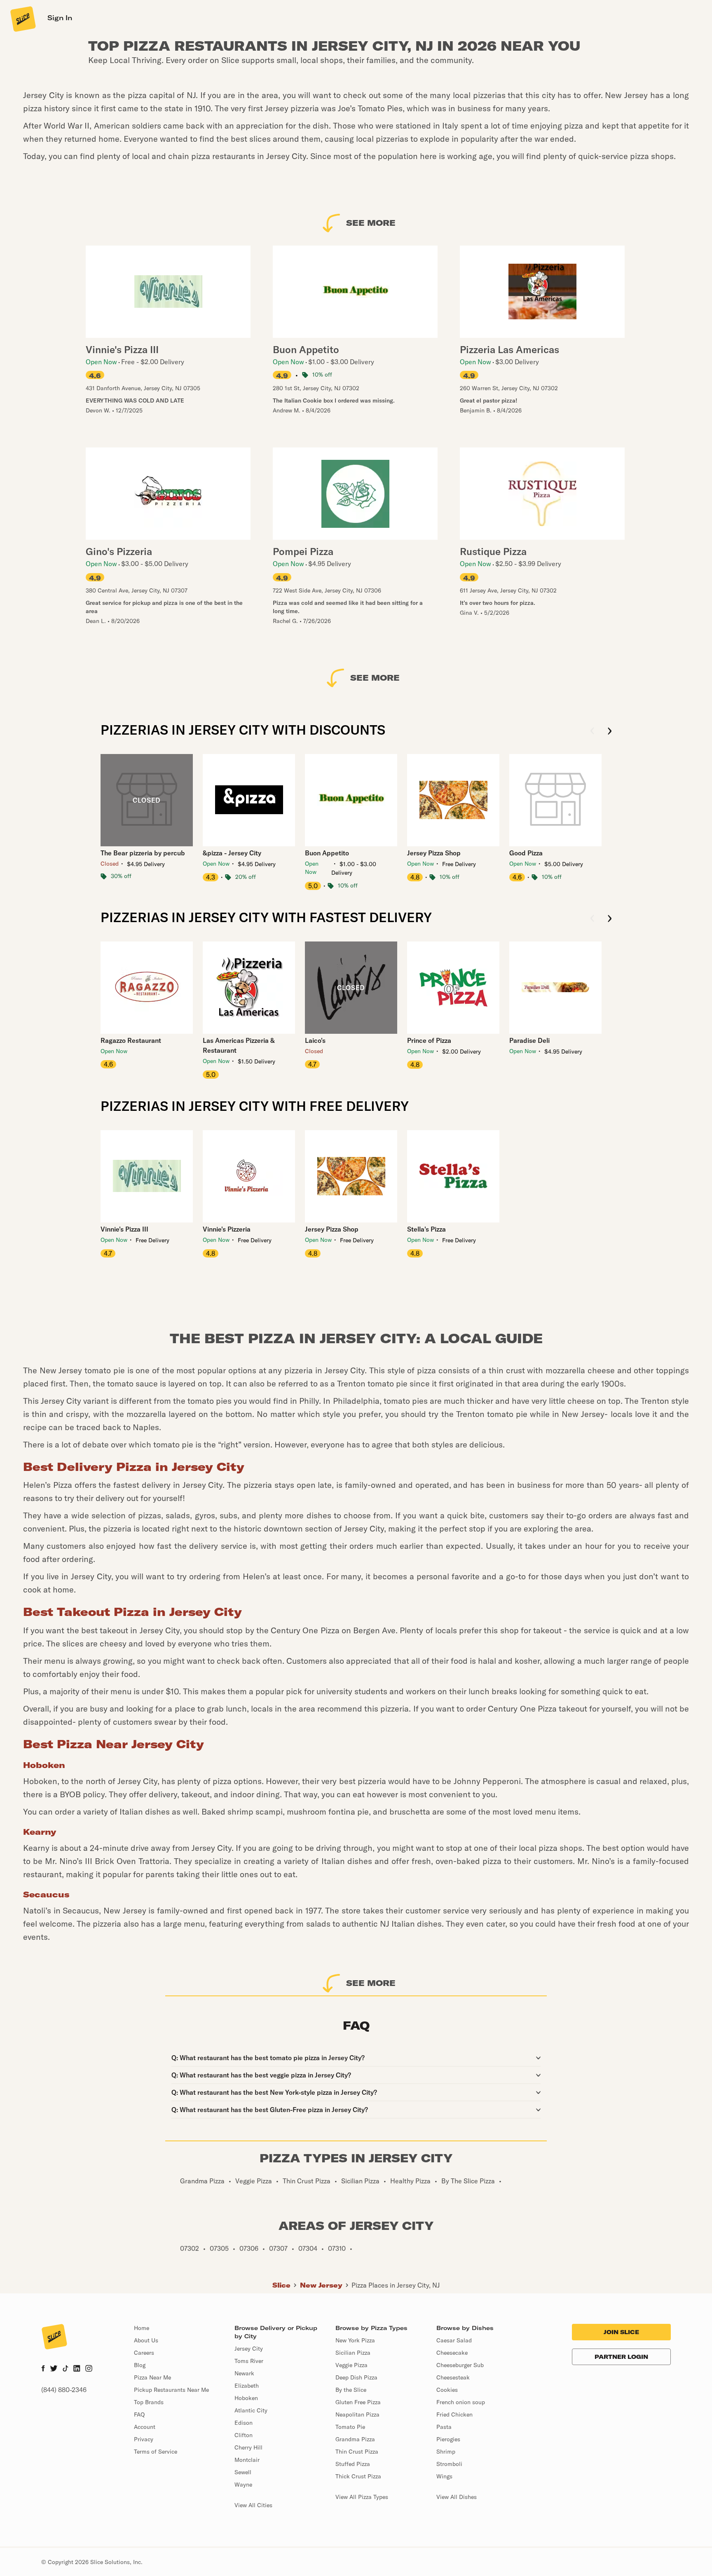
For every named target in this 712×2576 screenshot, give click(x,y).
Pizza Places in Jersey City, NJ (396, 2285)
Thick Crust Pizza (358, 2476)
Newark (244, 2373)
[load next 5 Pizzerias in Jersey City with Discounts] (610, 732)
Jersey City (249, 2349)
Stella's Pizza (426, 1229)
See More (371, 223)
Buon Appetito (327, 853)
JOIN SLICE (621, 2332)
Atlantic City (251, 2410)
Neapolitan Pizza (357, 2414)
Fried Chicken (454, 2414)
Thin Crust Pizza (357, 2452)
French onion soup (461, 2402)
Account (145, 2427)
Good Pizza (526, 853)
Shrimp (446, 2452)
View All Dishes (457, 2497)
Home (142, 2328)
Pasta (444, 2427)
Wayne (243, 2485)
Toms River (249, 2361)
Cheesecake (452, 2353)
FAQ (139, 2414)
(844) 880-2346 (64, 2390)
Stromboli (449, 2464)
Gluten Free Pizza (358, 2402)
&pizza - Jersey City (232, 853)
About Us (146, 2340)
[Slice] (22, 19)
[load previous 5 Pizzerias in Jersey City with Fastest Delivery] (592, 919)
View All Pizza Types (362, 2497)
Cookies (447, 2390)
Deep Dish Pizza (356, 2377)
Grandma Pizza (355, 2439)
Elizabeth (247, 2386)
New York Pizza (355, 2340)
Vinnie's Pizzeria (227, 1229)
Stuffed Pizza (353, 2464)
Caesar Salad (454, 2340)
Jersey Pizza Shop (434, 853)
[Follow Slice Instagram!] (89, 2369)
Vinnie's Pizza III (124, 1229)
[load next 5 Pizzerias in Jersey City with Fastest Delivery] (610, 919)
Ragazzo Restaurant (131, 1040)
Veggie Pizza (351, 2365)
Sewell (243, 2472)
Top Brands (149, 2402)
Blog (140, 2365)
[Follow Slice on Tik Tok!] (66, 2369)
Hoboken (246, 2398)
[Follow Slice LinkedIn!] (77, 2369)
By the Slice (351, 2390)
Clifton (244, 2435)
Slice (281, 2285)
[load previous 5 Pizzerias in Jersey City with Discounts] (592, 732)
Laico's (315, 1040)
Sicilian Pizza (353, 2353)
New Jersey (321, 2285)
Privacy (144, 2439)
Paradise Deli (529, 1040)
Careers (144, 2353)
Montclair (247, 2460)
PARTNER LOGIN (621, 2357)
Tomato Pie (350, 2427)
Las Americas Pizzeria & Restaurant (239, 1045)
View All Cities (253, 2505)
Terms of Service (156, 2452)
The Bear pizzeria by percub (143, 853)
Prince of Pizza (429, 1040)
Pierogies (448, 2439)
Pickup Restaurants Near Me (171, 2390)
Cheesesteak (453, 2377)
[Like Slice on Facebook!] (43, 2369)
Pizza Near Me (152, 2377)
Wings (444, 2476)
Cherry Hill (248, 2447)
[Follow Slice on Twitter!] (54, 2369)
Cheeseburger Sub (460, 2365)
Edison (244, 2423)
